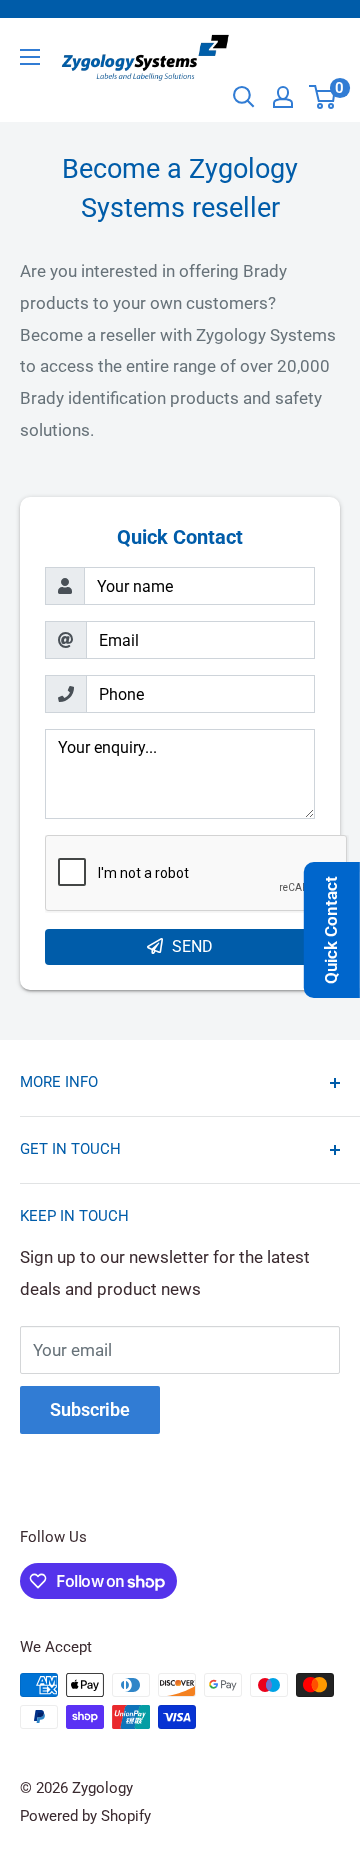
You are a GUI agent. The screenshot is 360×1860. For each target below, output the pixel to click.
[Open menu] (30, 57)
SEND (192, 946)
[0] (323, 97)
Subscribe (90, 1409)
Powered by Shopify (85, 1816)
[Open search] (244, 97)
